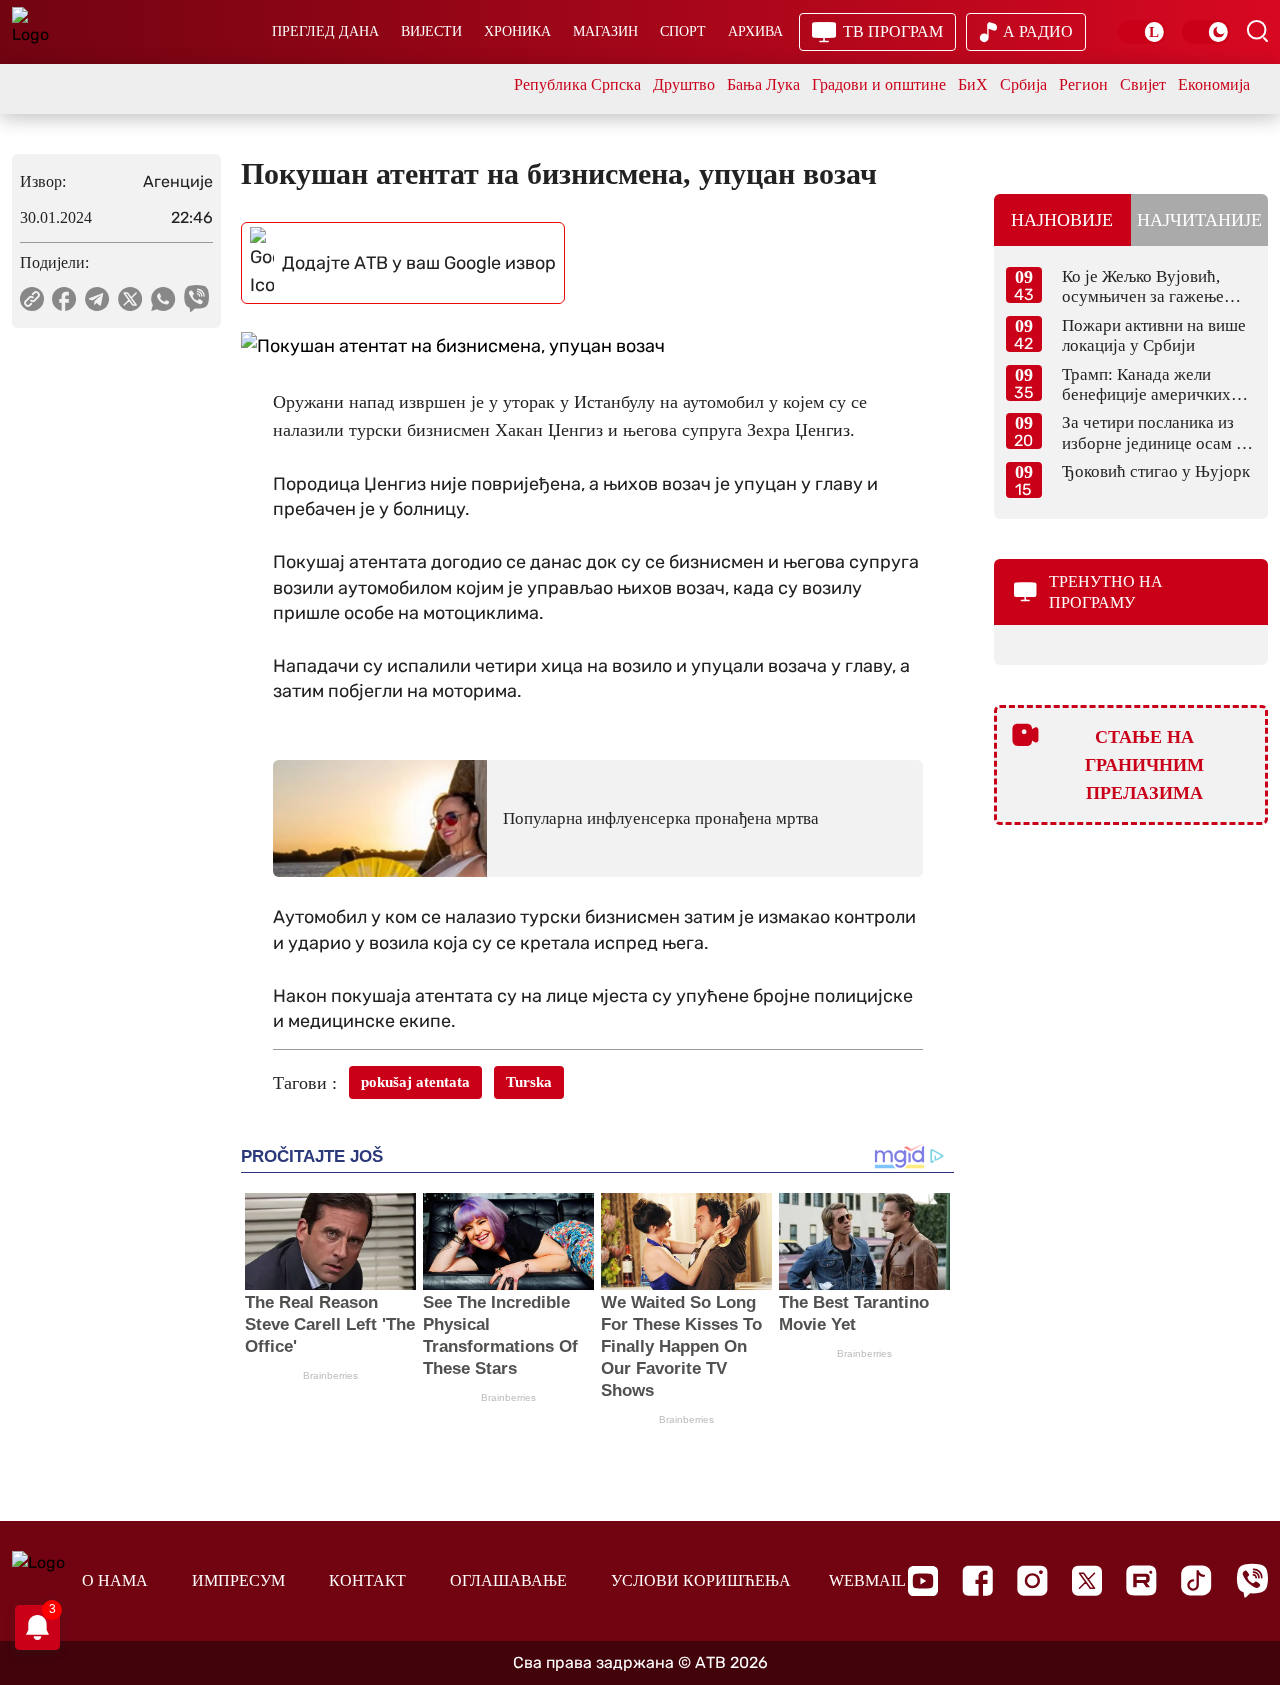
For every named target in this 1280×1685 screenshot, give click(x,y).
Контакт (367, 1580)
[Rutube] (1141, 1580)
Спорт (683, 31)
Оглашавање (508, 1580)
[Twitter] (1087, 1580)
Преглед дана (325, 31)
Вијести (431, 31)
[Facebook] (977, 1580)
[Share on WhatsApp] (163, 299)
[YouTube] (923, 1581)
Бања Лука (763, 84)
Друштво (684, 84)
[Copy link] (32, 299)
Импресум (238, 1580)
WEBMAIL (867, 1580)
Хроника (517, 31)
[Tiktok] (1196, 1580)
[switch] (1142, 32)
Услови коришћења (701, 1580)
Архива (755, 31)
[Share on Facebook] (64, 299)
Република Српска (577, 84)
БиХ (973, 84)
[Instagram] (1032, 1580)
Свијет (1143, 84)
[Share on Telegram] (97, 299)
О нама (115, 1580)
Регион (1083, 84)
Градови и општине (879, 84)
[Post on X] (130, 299)
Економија (1214, 84)
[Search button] (1257, 31)
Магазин (605, 31)
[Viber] (1252, 1580)
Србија (1023, 84)
